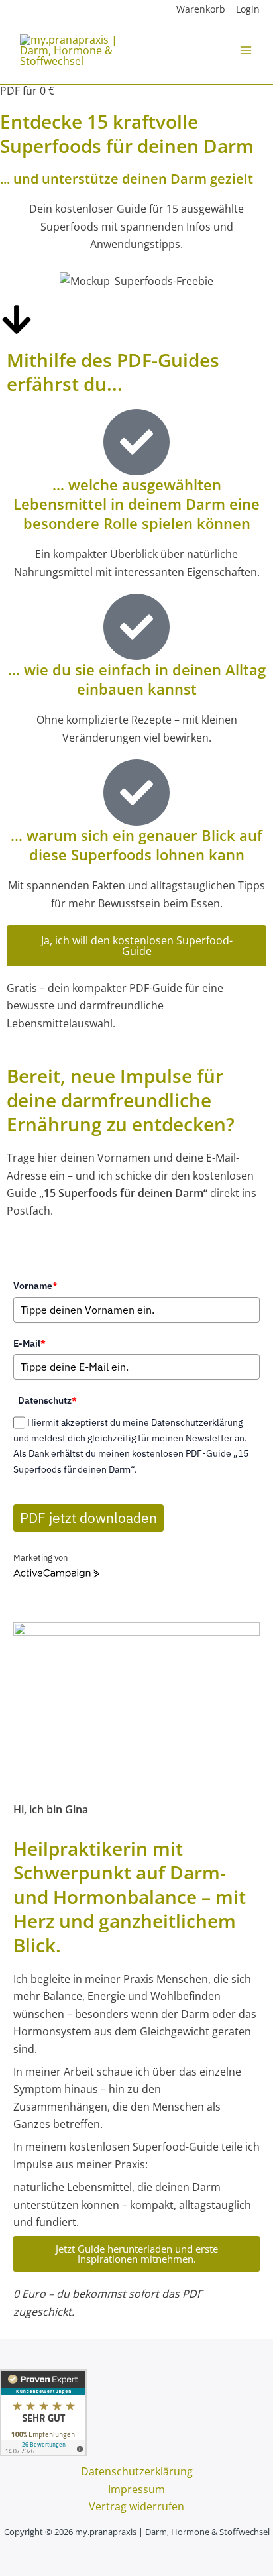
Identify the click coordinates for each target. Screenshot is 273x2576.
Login (248, 9)
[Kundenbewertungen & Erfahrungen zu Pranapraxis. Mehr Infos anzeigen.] (43, 2412)
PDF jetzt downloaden (88, 1518)
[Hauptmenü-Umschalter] (246, 50)
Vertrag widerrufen (136, 2506)
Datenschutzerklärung (137, 2471)
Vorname (35, 1286)
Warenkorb (201, 9)
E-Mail (29, 1343)
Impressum (136, 2489)
